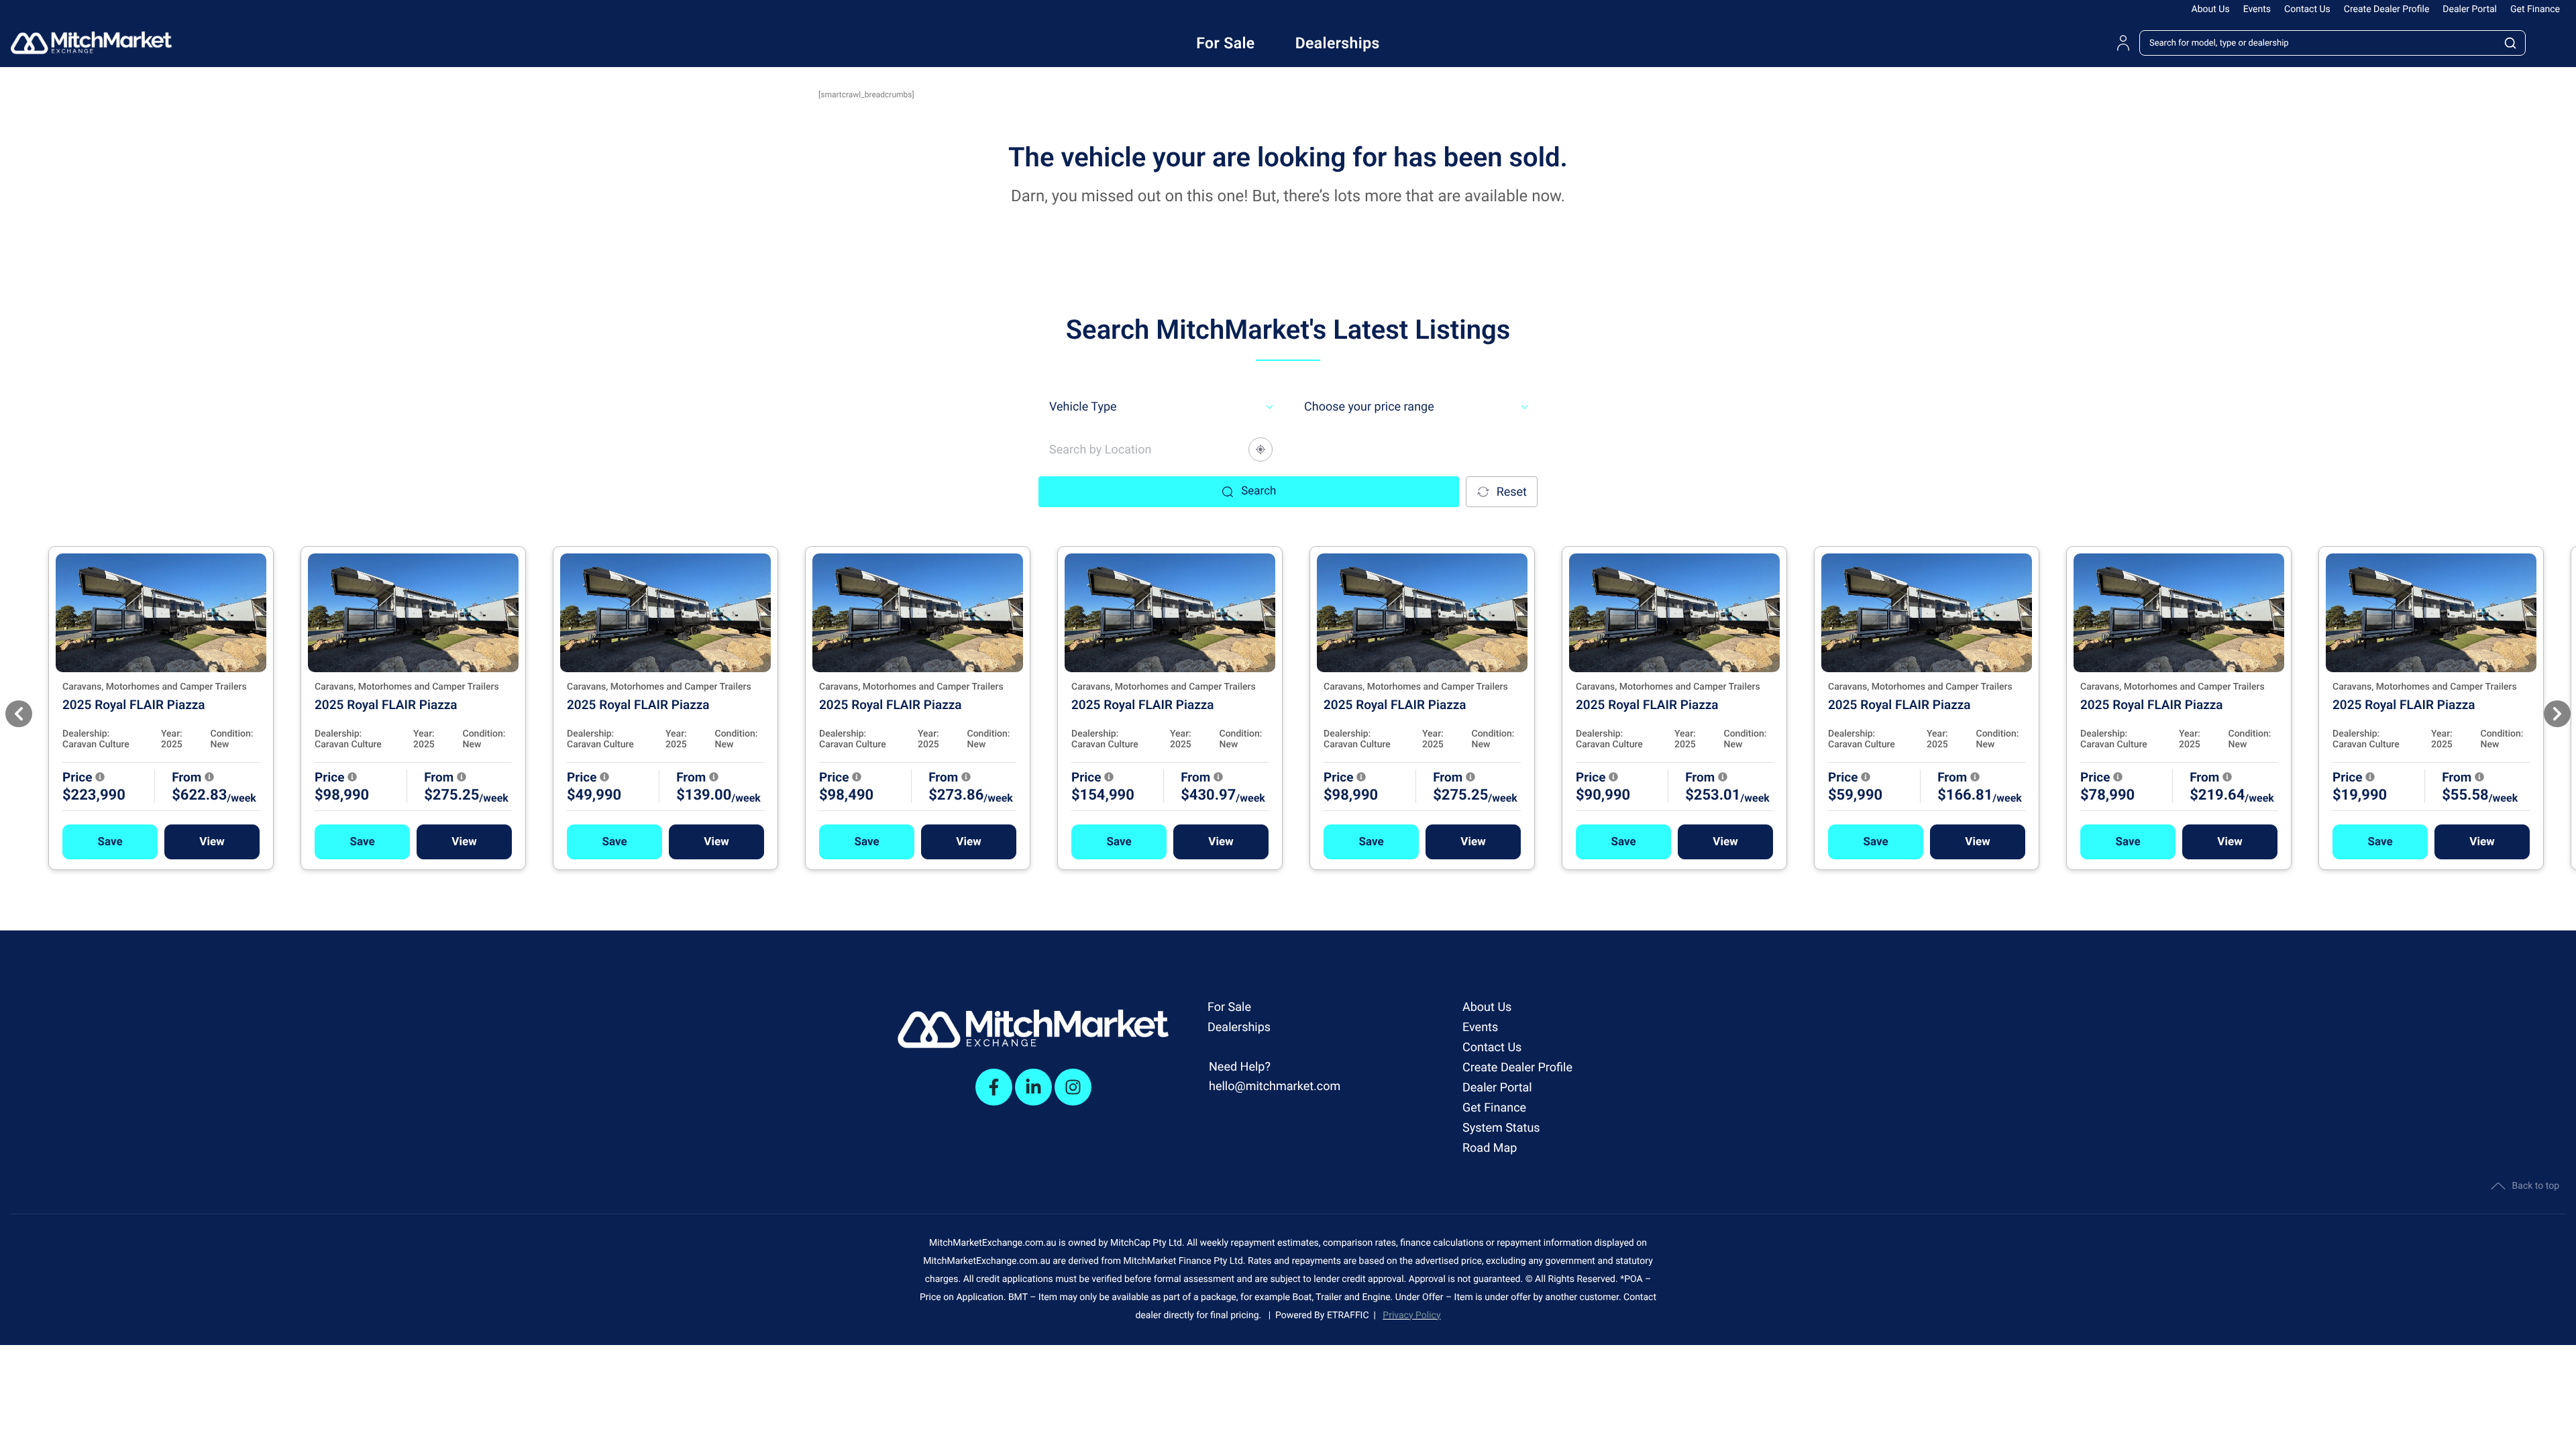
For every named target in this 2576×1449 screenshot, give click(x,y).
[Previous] (19, 714)
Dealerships (1239, 1027)
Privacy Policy (1411, 1316)
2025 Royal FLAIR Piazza (134, 705)
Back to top (2536, 1186)
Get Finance (2535, 9)
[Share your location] (1260, 449)
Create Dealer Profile (2387, 9)
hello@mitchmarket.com (1275, 1086)
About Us (2211, 9)
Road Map (1490, 1148)
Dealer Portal (2470, 9)
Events (2257, 9)
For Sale (1229, 1007)
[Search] (2510, 43)
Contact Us (2307, 9)
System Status (1501, 1128)
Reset (1512, 492)
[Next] (2557, 714)
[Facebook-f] (994, 1087)
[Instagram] (1073, 1087)
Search (1258, 491)
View (212, 842)
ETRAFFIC (1350, 1316)
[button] (110, 842)
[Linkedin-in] (1033, 1087)
